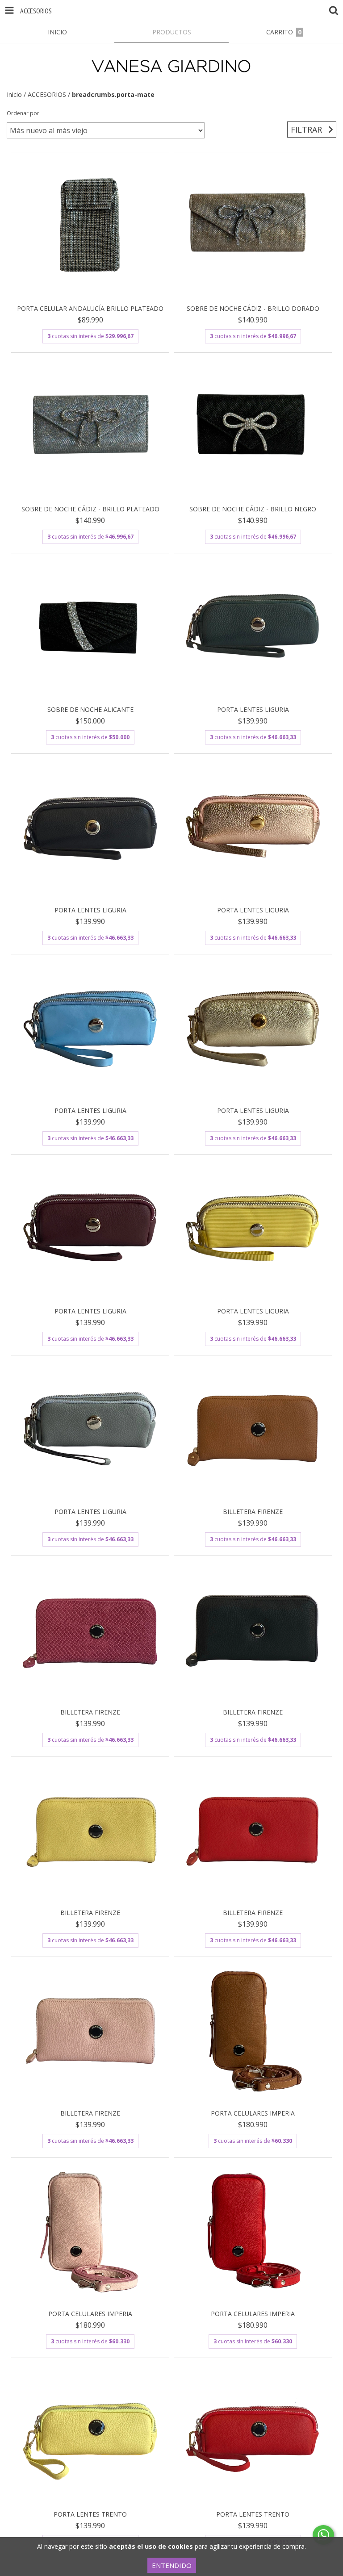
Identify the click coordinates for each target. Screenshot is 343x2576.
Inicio (14, 94)
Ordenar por (23, 113)
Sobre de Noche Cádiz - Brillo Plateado (90, 509)
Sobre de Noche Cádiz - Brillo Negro (253, 509)
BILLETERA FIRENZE (253, 1512)
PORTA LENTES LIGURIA (253, 709)
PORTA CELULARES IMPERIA (253, 2113)
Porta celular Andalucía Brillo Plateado (90, 308)
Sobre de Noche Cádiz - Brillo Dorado (253, 308)
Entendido (172, 2565)
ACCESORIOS (47, 94)
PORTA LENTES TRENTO (90, 2514)
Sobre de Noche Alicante (90, 709)
